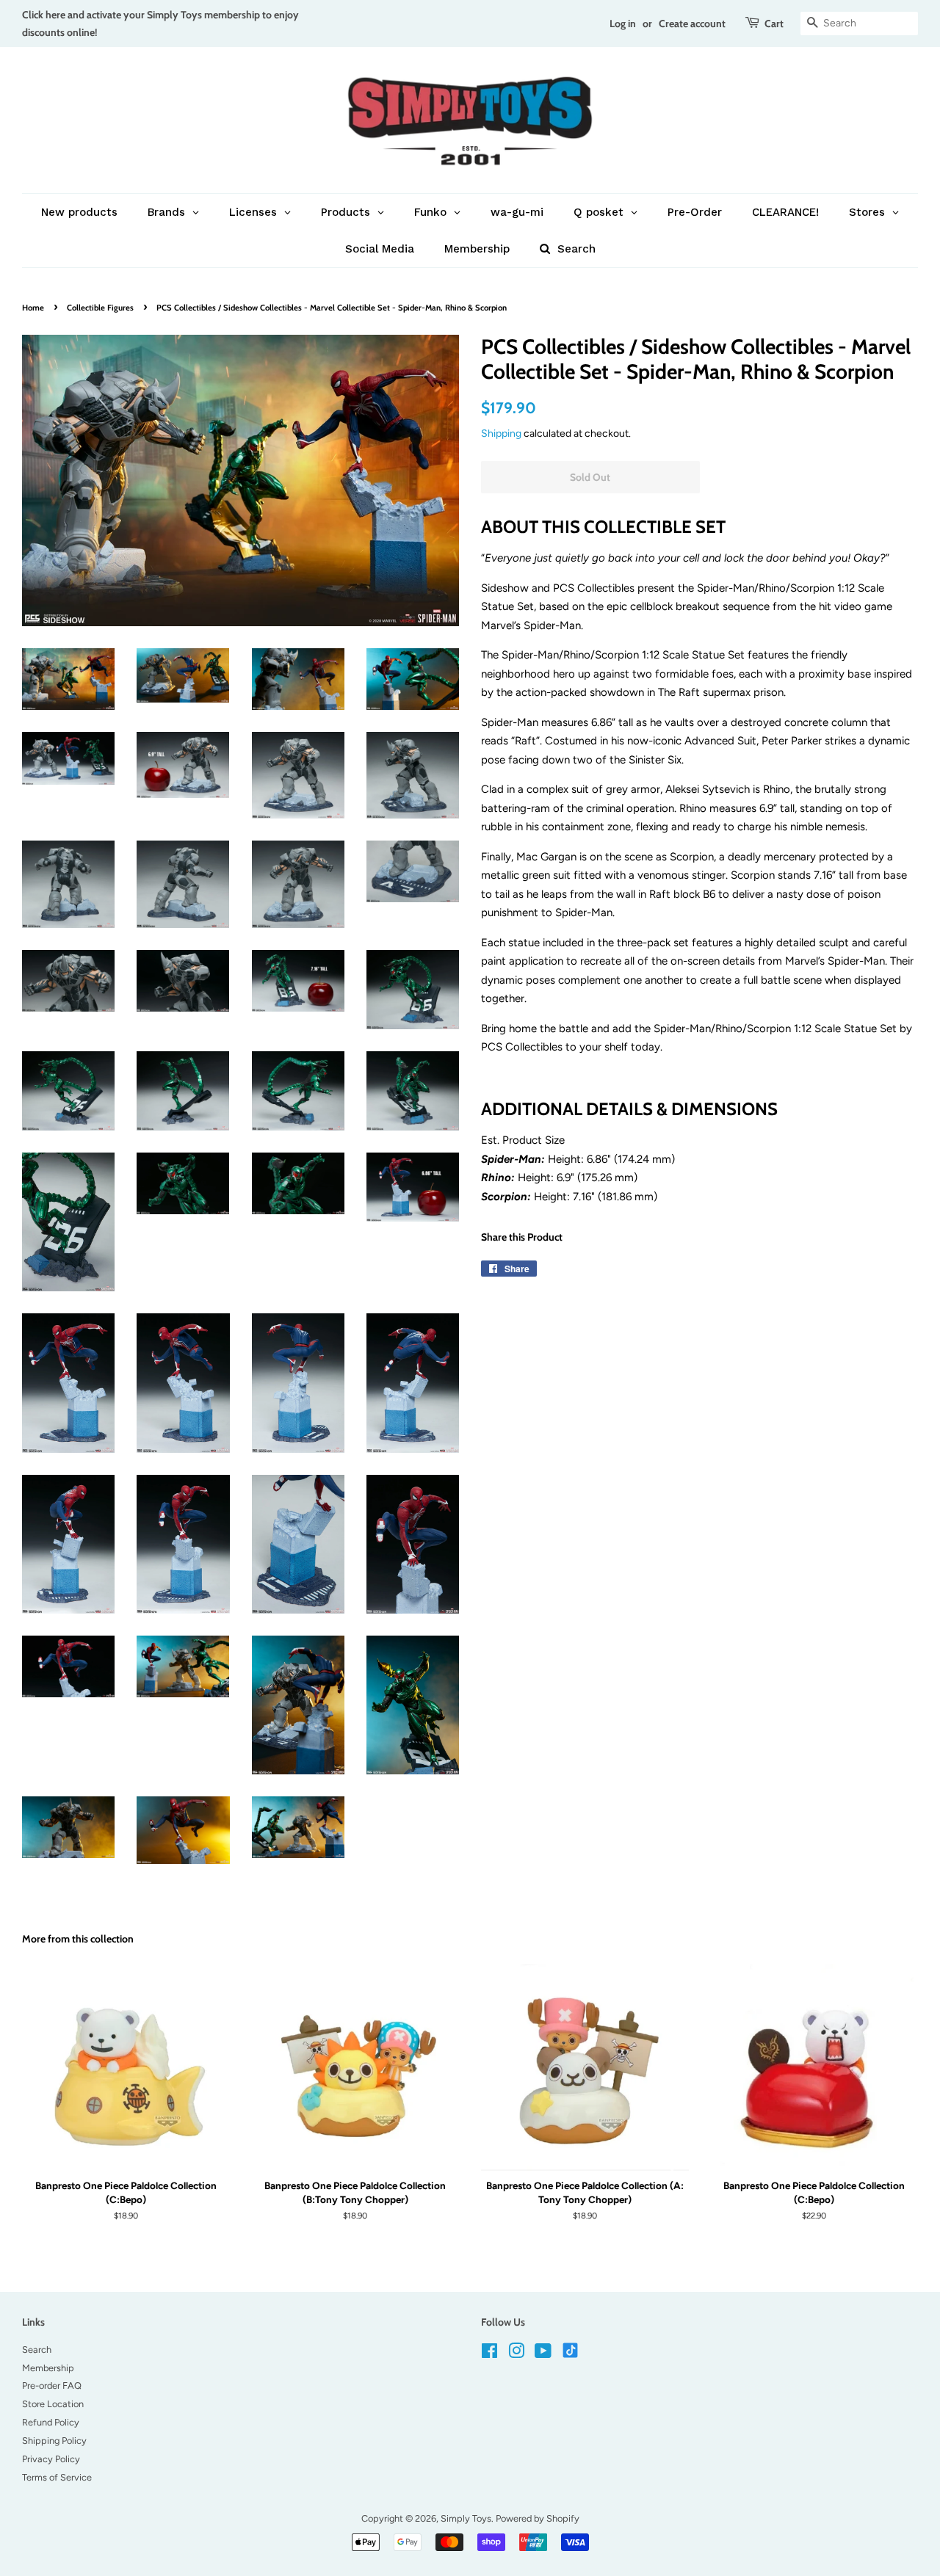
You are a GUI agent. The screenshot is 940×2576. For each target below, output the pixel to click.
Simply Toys (466, 2518)
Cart (774, 23)
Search (37, 2350)
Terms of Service (57, 2477)
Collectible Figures (100, 308)
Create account (692, 23)
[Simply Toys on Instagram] (516, 2354)
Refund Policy (51, 2422)
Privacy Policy (51, 2459)
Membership (48, 2368)
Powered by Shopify (538, 2518)
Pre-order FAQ (52, 2385)
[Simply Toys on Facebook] (489, 2354)
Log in (623, 23)
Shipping (501, 433)
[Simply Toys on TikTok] (572, 2350)
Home (33, 308)
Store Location (53, 2404)
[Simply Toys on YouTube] (543, 2354)
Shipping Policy (54, 2441)
